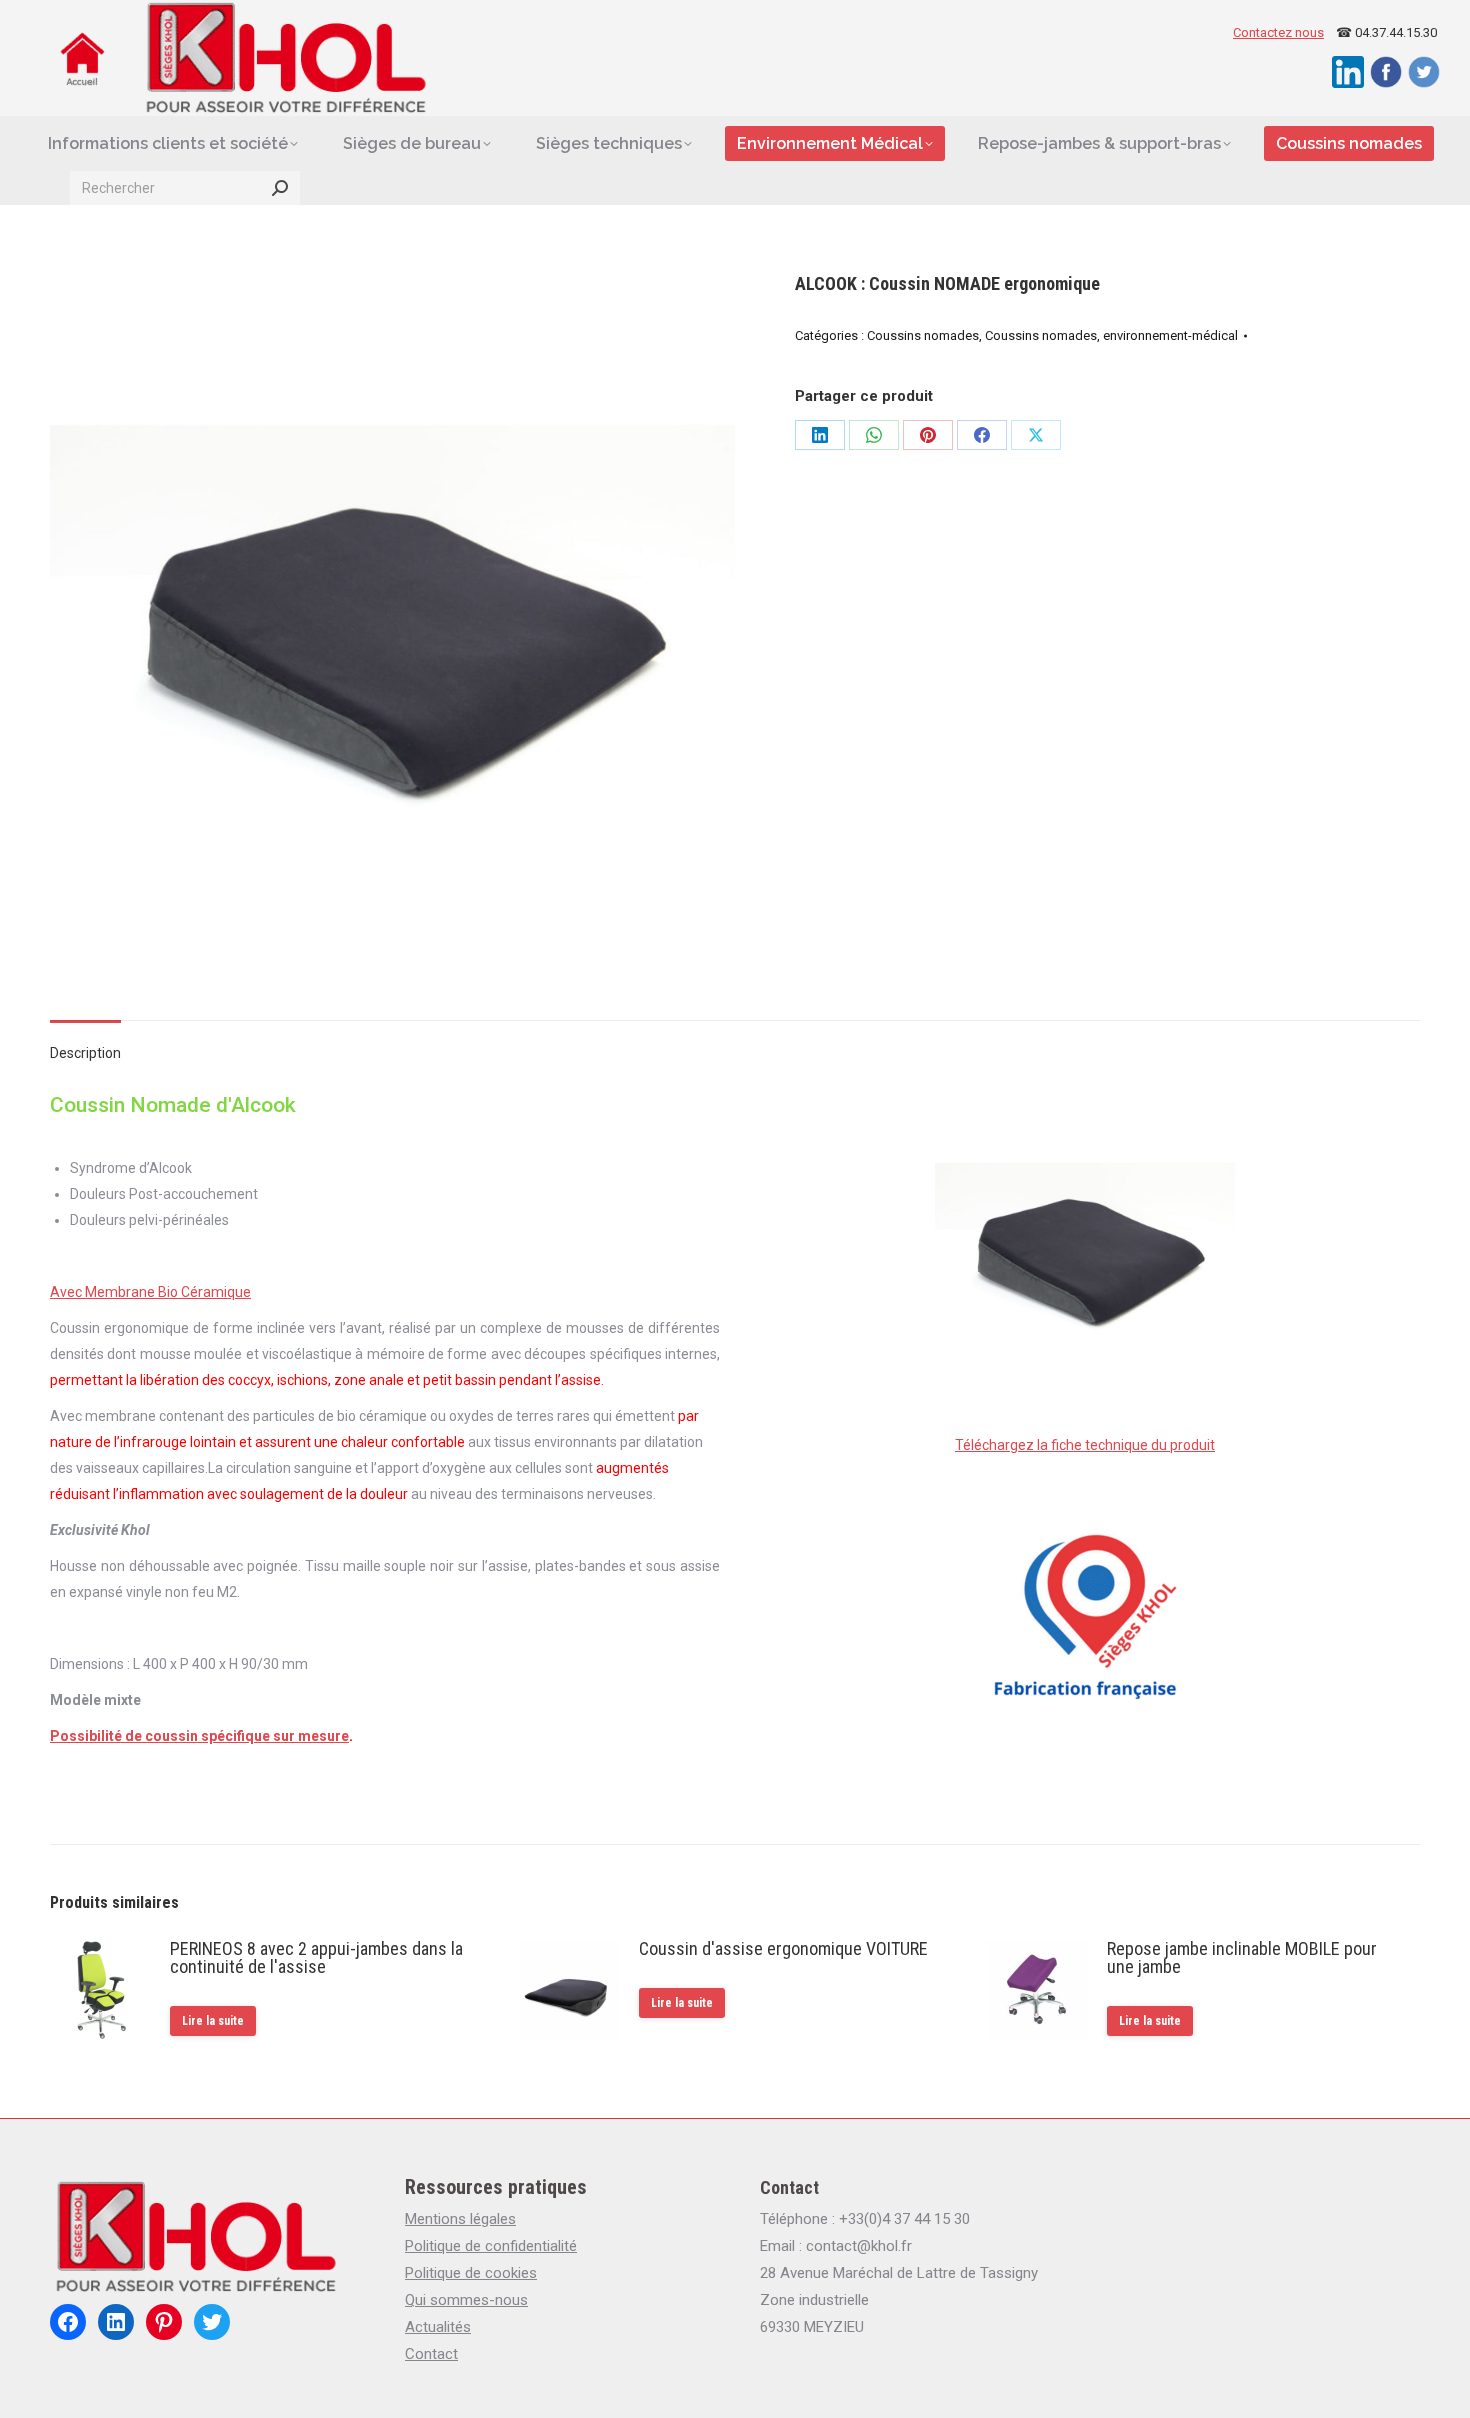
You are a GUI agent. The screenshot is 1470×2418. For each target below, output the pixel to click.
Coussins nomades (923, 335)
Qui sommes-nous (466, 2300)
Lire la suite (213, 2021)
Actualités (438, 2327)
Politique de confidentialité (491, 2246)
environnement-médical (1170, 335)
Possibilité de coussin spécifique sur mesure (199, 1736)
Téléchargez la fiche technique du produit (1085, 1445)
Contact (431, 2354)
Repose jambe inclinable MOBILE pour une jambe (1242, 1958)
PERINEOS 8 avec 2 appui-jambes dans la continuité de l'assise (316, 1958)
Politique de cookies (471, 2273)
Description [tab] (85, 1053)
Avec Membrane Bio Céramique (150, 1292)
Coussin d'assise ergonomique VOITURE (783, 1949)
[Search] (280, 188)
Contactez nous (1278, 32)
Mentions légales (460, 2219)
